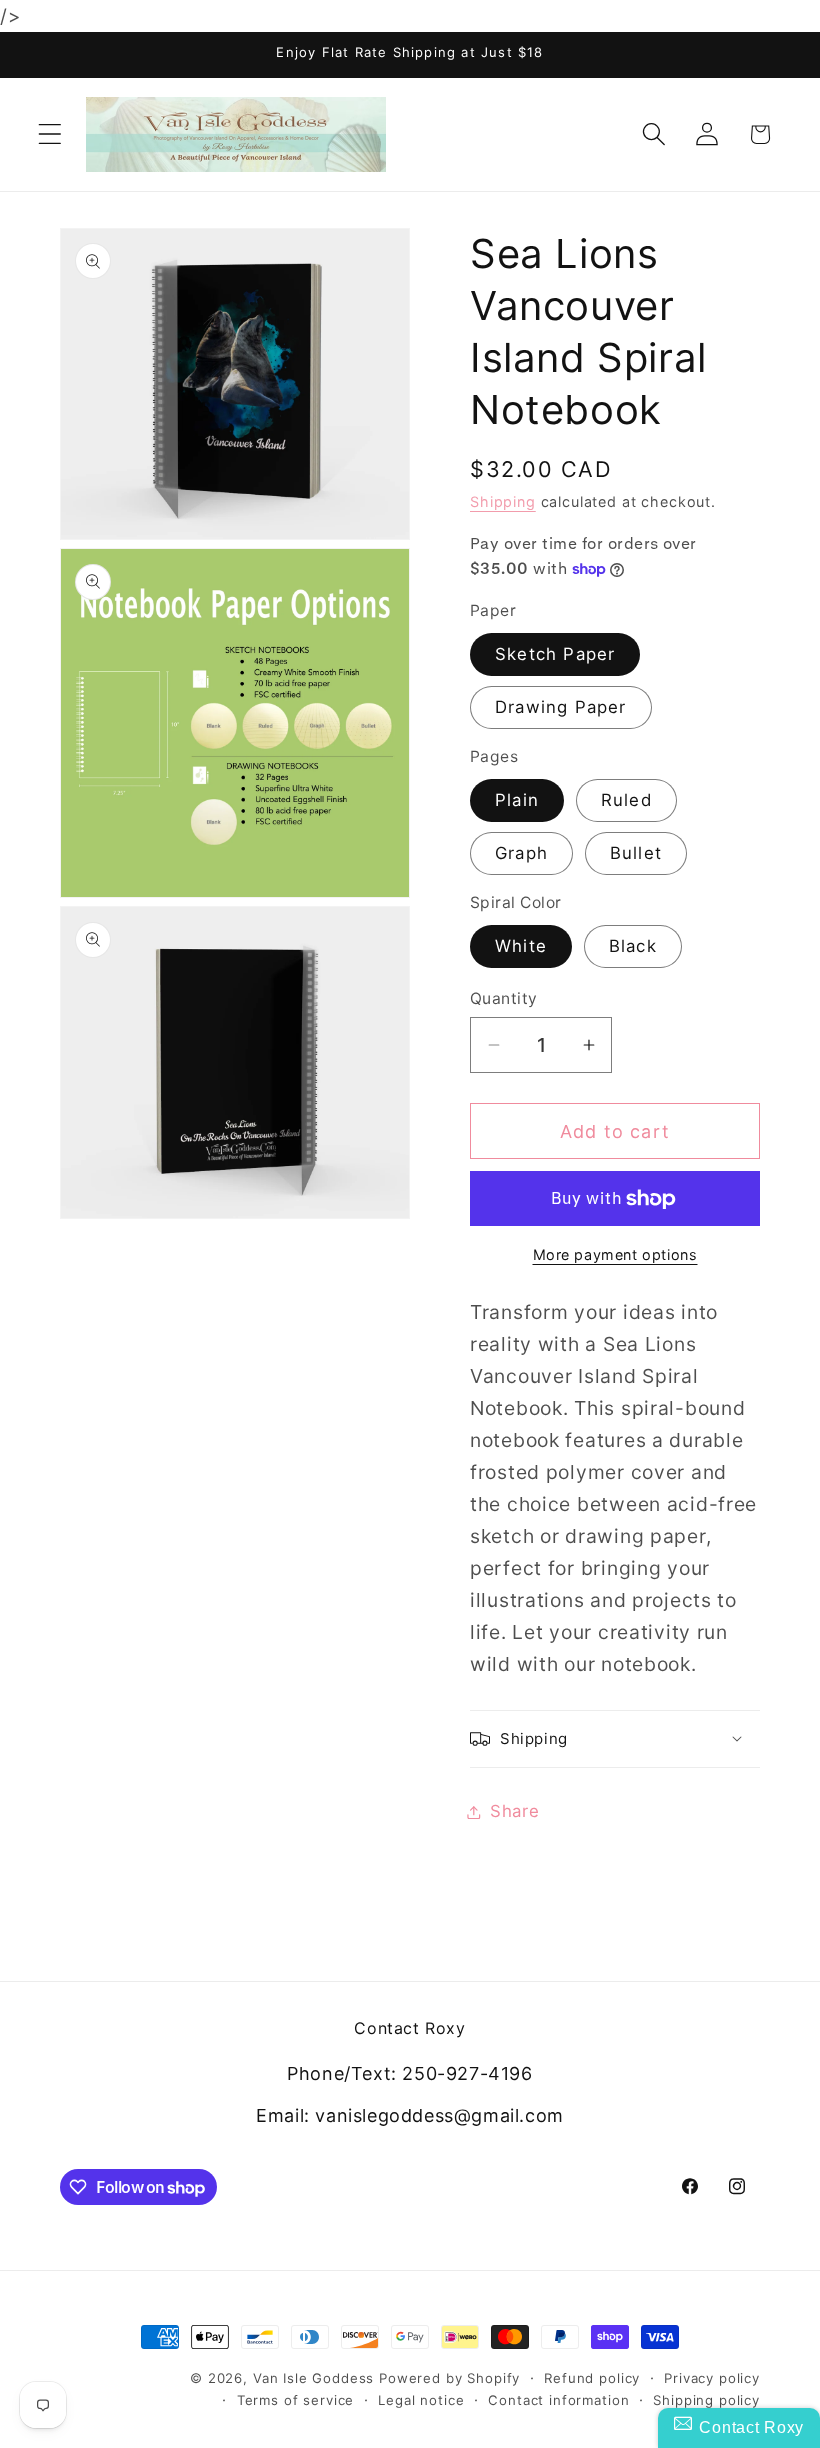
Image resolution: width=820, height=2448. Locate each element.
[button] (50, 134)
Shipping (503, 501)
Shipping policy (706, 2400)
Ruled (626, 800)
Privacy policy (712, 2378)
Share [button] (515, 1811)
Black (633, 946)
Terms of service (295, 2400)
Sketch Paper (555, 654)
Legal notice (421, 2400)
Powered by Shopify (449, 2378)
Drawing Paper (561, 707)
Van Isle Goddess (313, 2378)
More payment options (615, 1254)
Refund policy (592, 2378)
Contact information (558, 2400)
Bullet (636, 853)
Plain (517, 800)
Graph (521, 853)
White (521, 946)
